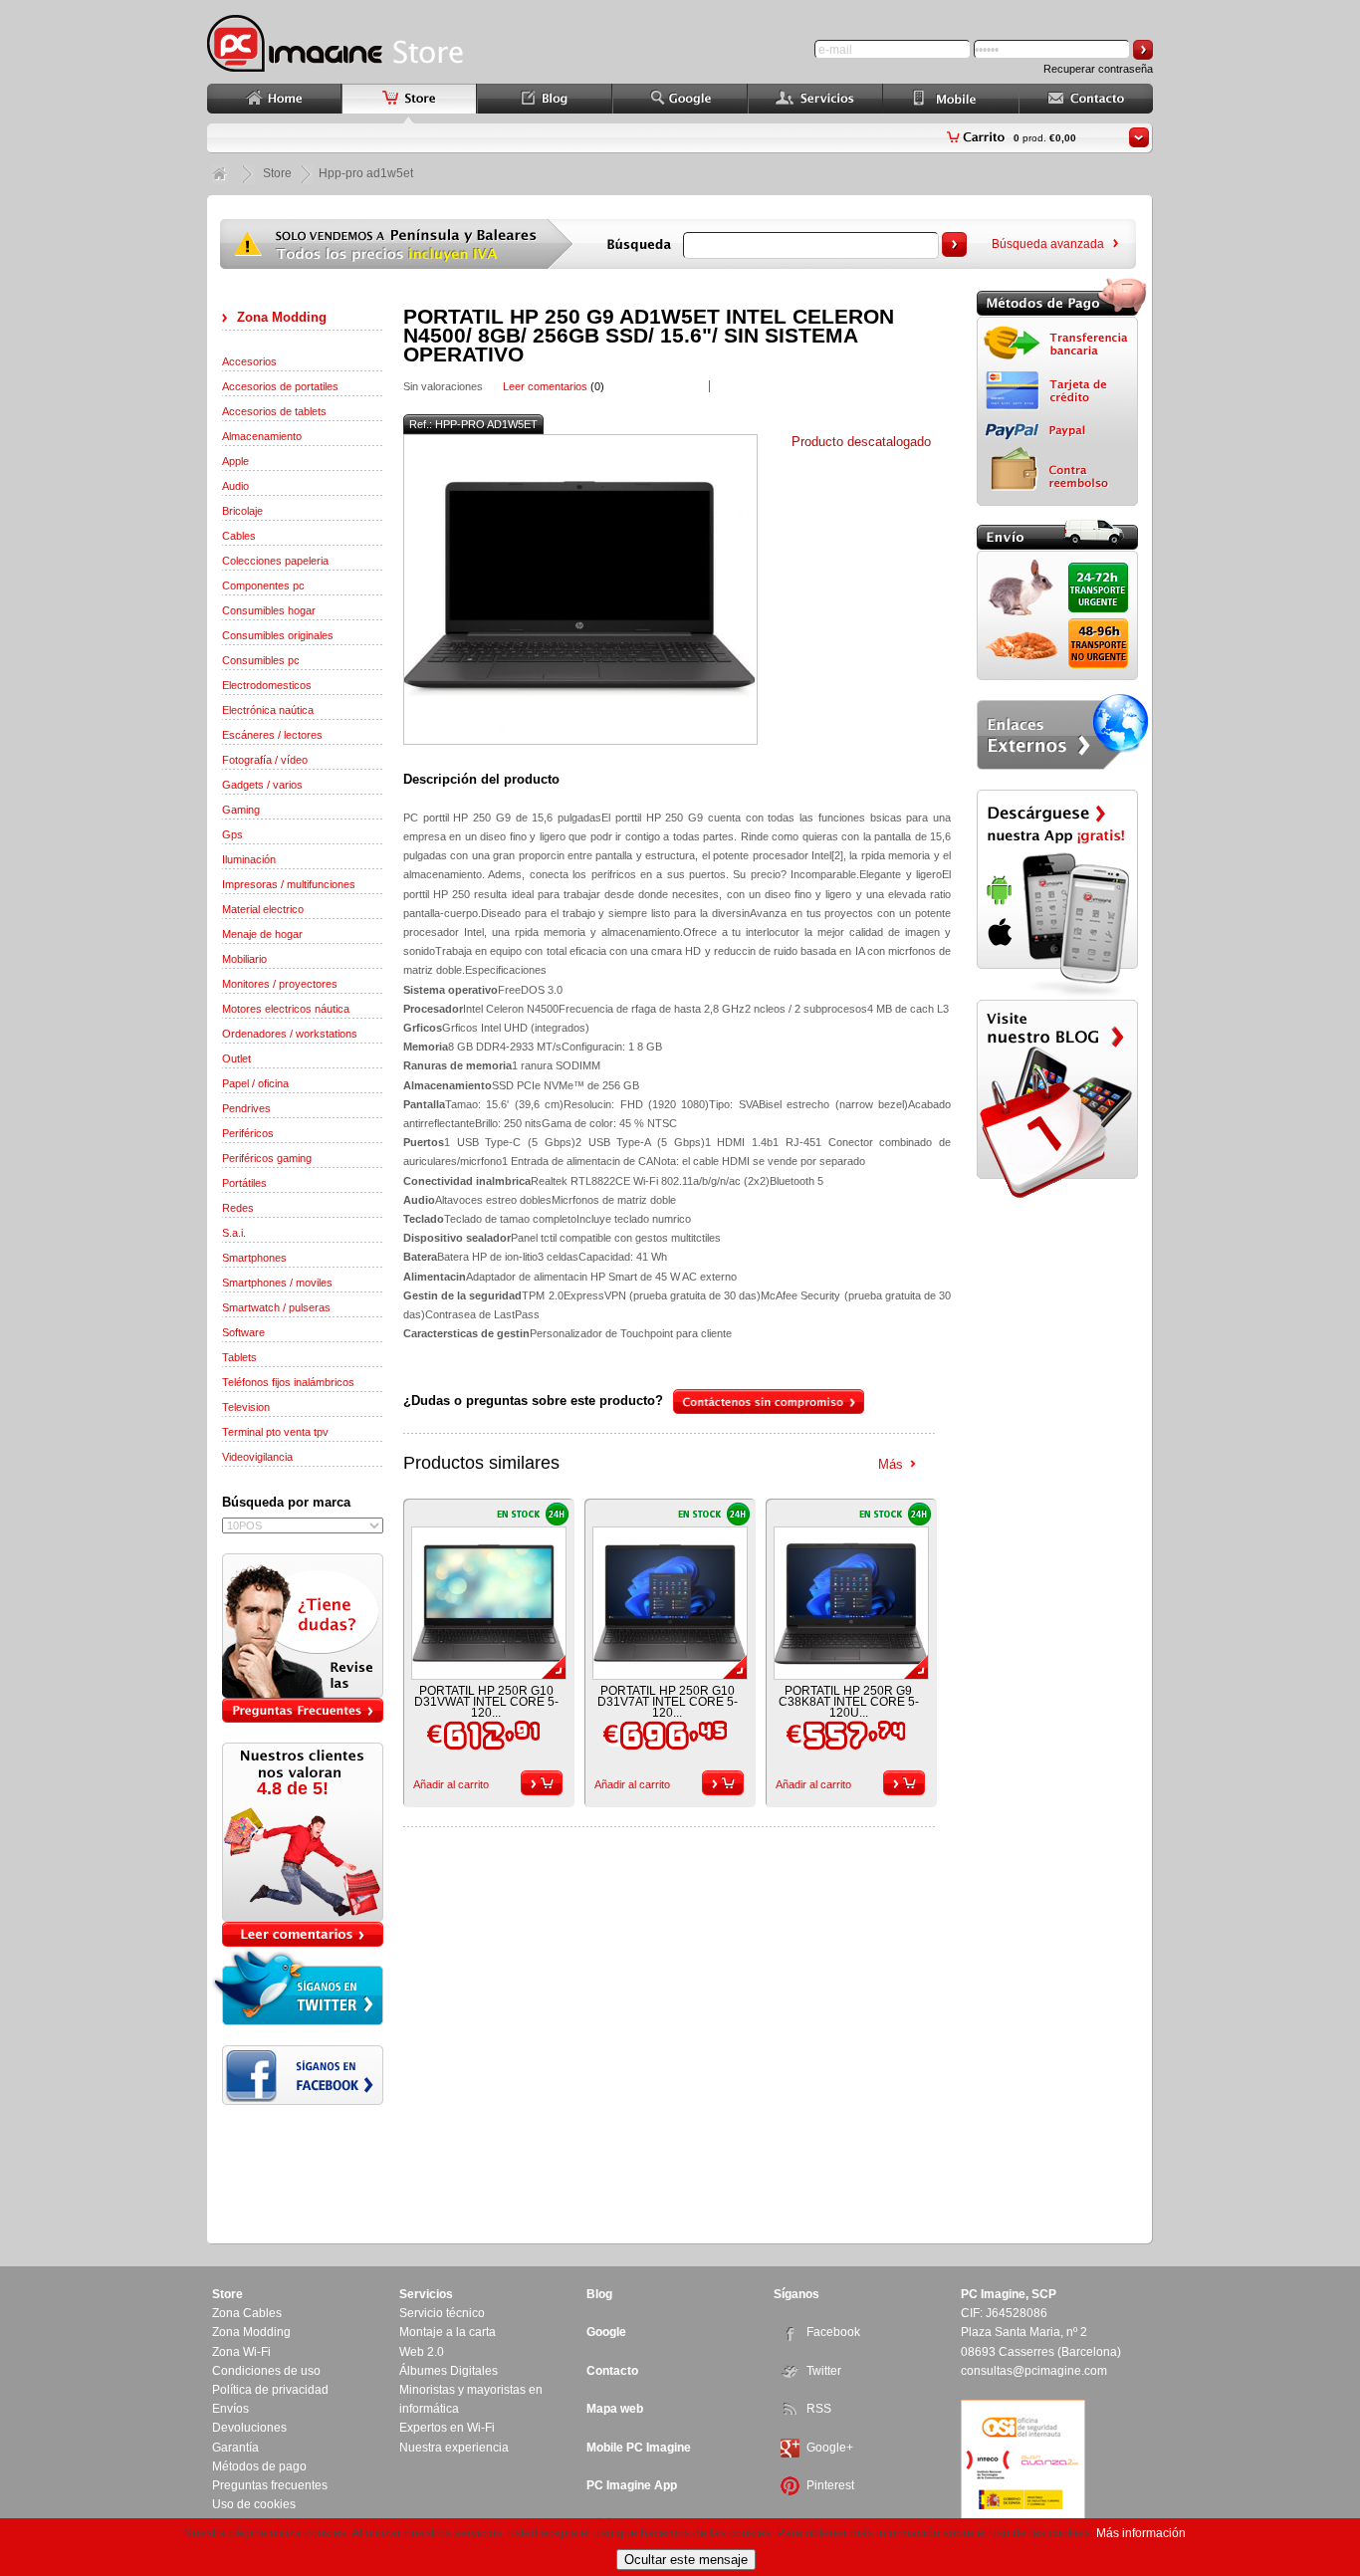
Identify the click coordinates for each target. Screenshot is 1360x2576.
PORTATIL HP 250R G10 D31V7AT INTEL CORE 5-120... (668, 1702)
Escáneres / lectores (272, 735)
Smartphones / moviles (277, 1283)
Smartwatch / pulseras (276, 1307)
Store (277, 173)
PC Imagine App (632, 2485)
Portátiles (244, 1183)
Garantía (235, 2448)
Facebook (833, 2332)
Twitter (824, 2371)
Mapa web (615, 2409)
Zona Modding (282, 317)
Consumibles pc (261, 660)
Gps (232, 834)
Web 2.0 (422, 2352)
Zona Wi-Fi (241, 2352)
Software (243, 1332)
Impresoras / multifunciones (289, 884)
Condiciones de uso (266, 2371)
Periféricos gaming (267, 1158)
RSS (819, 2409)
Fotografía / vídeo (265, 760)
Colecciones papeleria (275, 561)
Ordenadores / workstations (290, 1034)
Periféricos (248, 1133)
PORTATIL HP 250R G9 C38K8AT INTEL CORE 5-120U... (849, 1702)
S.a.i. (234, 1233)
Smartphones (254, 1258)
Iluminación (249, 859)
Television (246, 1407)
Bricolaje (242, 511)
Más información (1141, 2533)
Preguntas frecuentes (270, 2485)
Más (891, 1464)
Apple (235, 461)
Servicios (426, 2294)
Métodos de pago (259, 2466)
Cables (239, 536)
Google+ (830, 2448)
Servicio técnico (442, 2313)
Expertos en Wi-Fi (447, 2428)
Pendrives (246, 1108)
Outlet (236, 1058)
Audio (235, 486)
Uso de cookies (254, 2504)
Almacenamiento (262, 436)
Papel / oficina (255, 1083)
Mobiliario (244, 959)
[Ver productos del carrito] (1139, 137)
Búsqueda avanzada (1048, 244)
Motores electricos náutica (286, 1009)
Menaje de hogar (262, 934)
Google (606, 2332)
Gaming (241, 810)
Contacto (612, 2371)
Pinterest (830, 2485)
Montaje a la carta (448, 2332)
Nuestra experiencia (454, 2448)
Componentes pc (263, 585)
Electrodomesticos (267, 685)
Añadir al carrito (451, 1784)
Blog (599, 2294)
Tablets (239, 1357)
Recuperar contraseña (1098, 69)
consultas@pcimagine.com (1034, 2371)
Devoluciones (249, 2428)
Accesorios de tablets (274, 411)
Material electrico (263, 909)
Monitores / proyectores (280, 984)
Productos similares (481, 1463)
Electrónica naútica (268, 710)
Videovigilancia (257, 1457)
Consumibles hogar (269, 610)
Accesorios (249, 361)
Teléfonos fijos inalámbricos (288, 1382)
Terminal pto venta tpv (275, 1432)
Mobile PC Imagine (639, 2448)
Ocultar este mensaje (686, 2560)
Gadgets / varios (262, 785)
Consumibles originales (278, 635)
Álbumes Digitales (449, 2371)
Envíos (230, 2409)
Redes (238, 1208)
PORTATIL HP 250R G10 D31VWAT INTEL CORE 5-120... (486, 1702)
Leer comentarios (545, 386)
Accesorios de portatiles (280, 386)
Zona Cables (247, 2313)
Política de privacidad (270, 2390)
